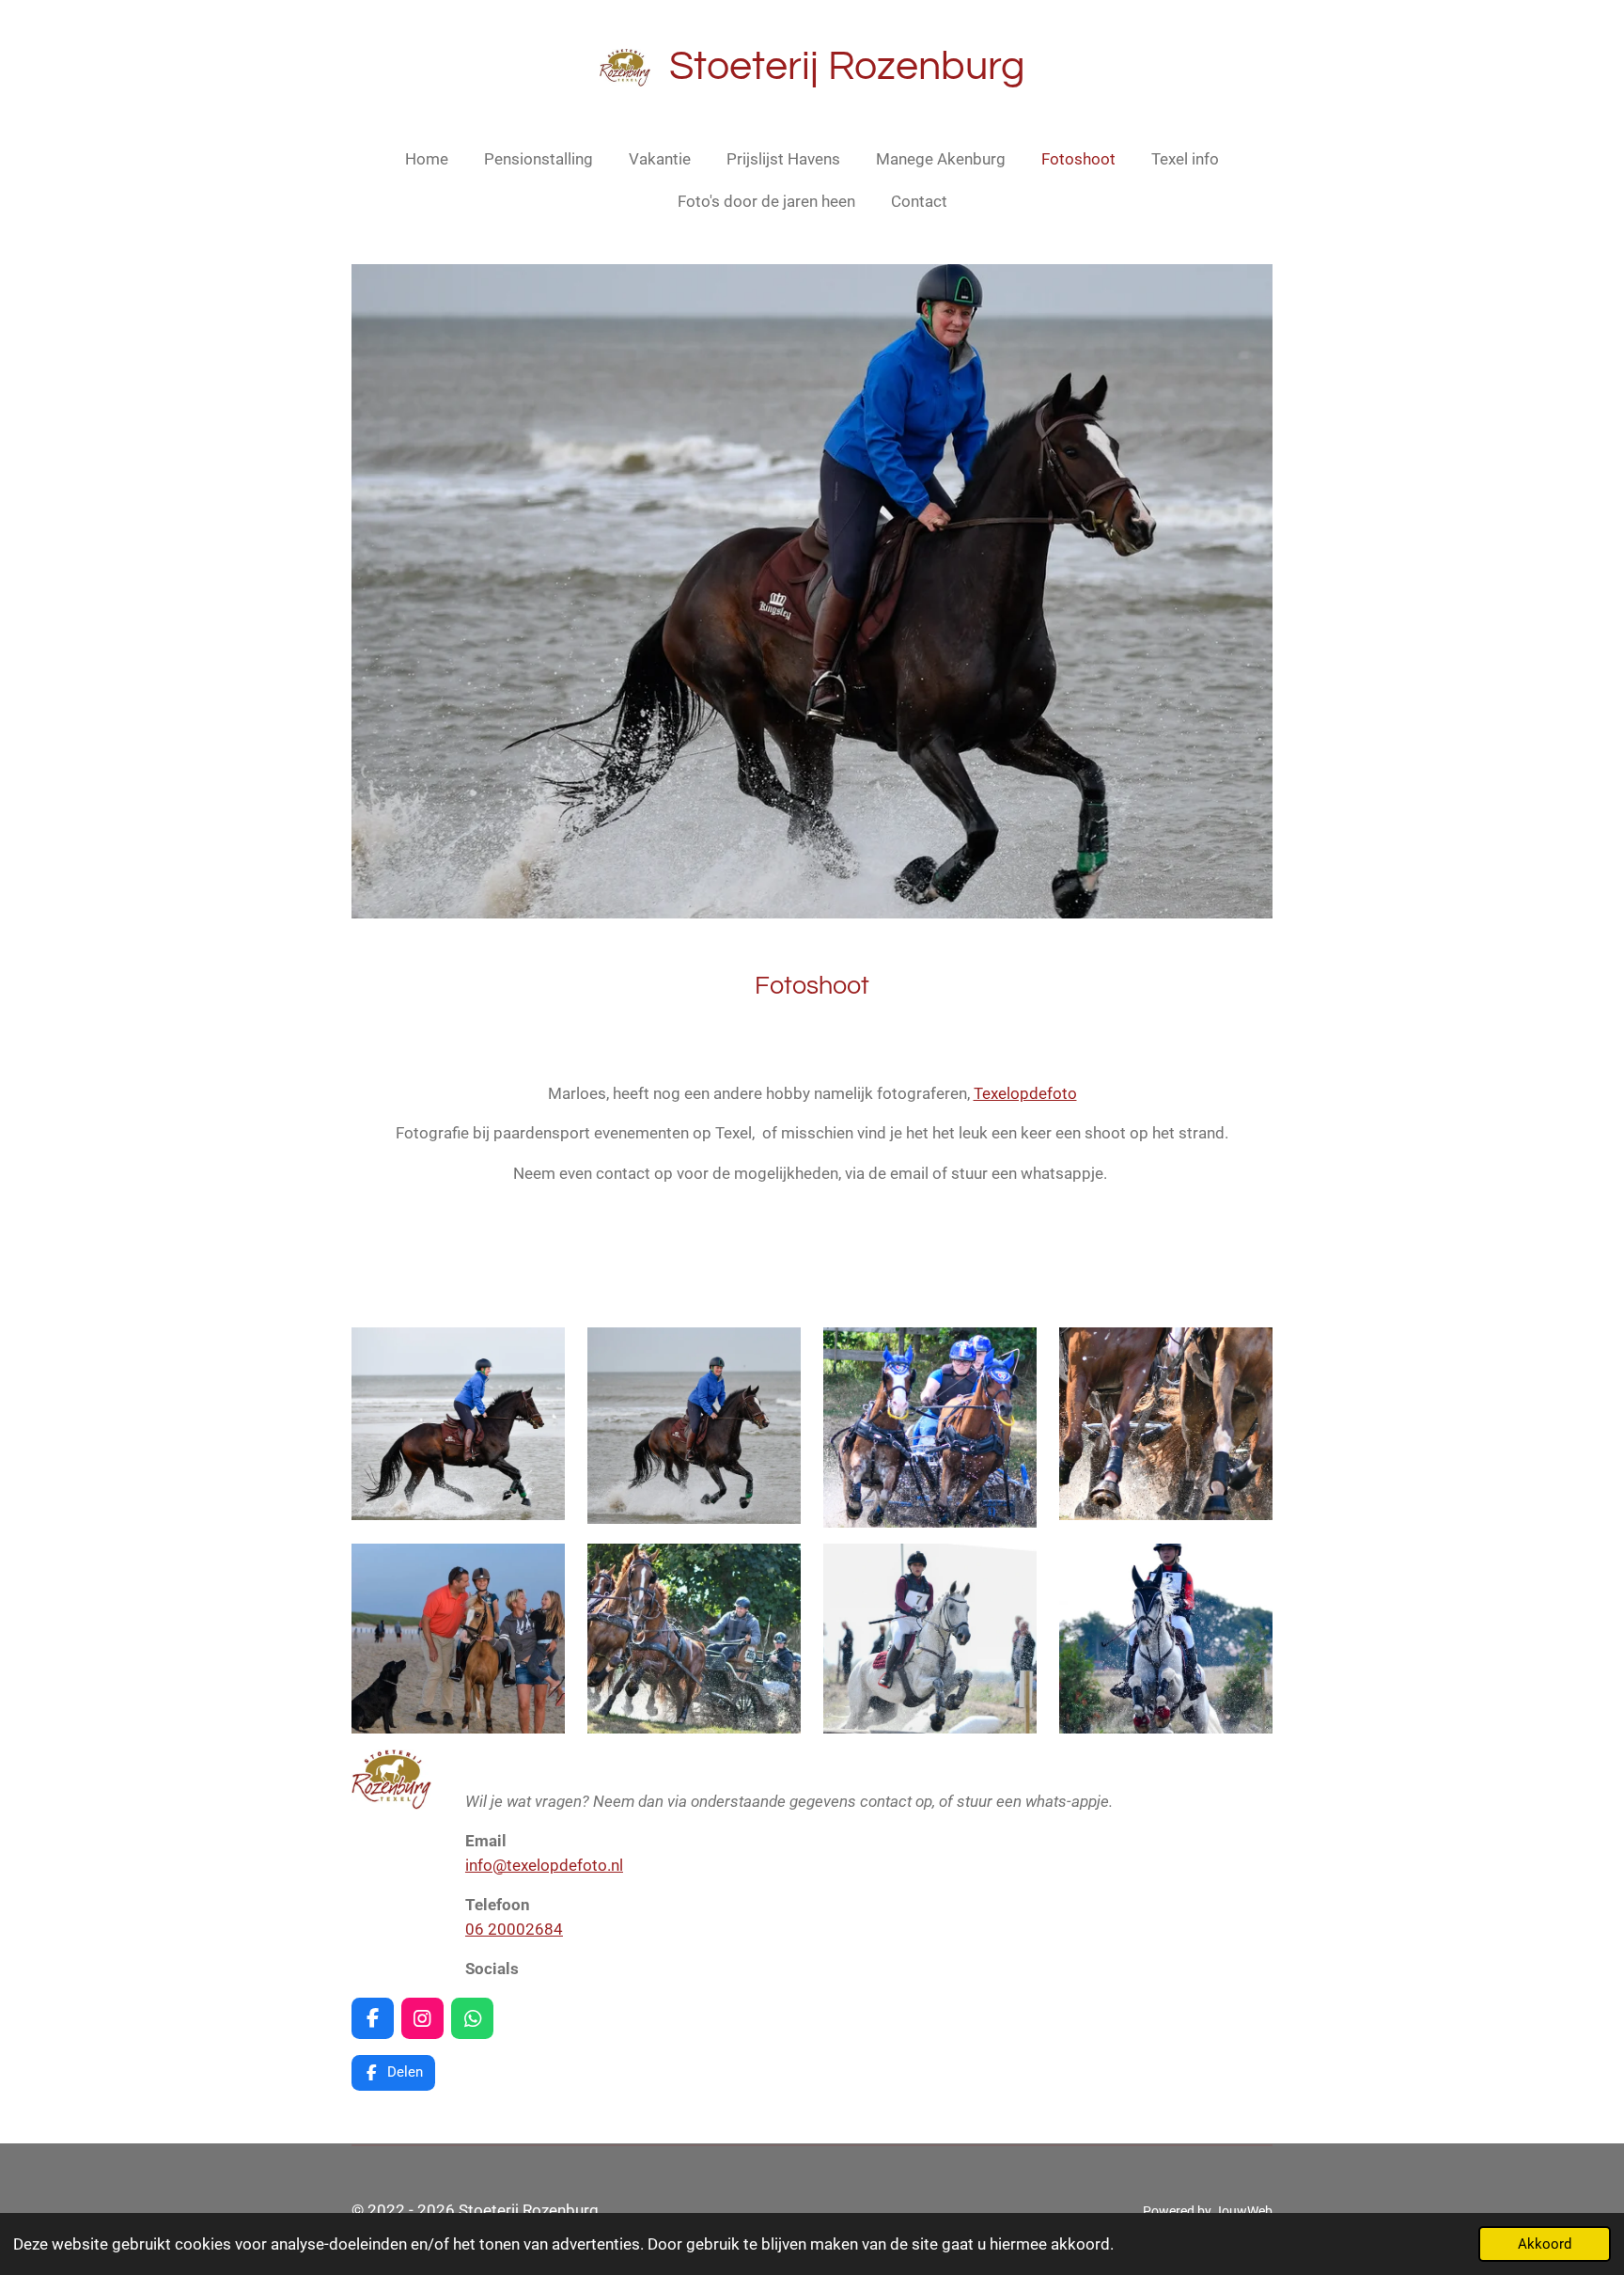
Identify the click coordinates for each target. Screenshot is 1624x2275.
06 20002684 (514, 1929)
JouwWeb (1243, 2211)
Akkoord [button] (1545, 2244)
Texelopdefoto (1025, 1093)
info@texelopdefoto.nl (544, 1865)
